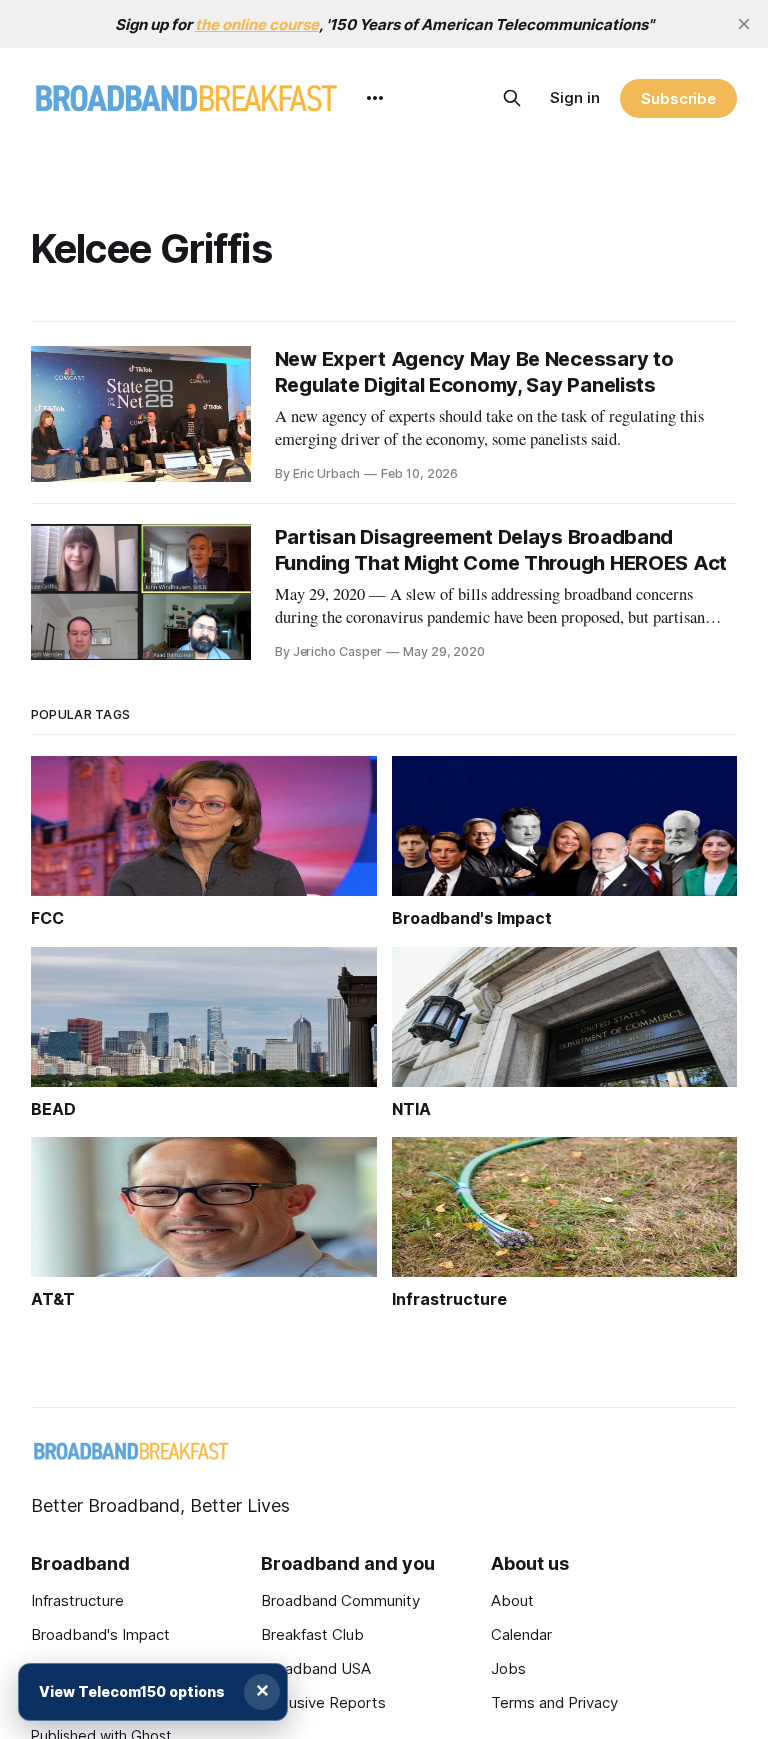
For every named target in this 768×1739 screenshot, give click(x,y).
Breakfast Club (312, 1634)
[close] (744, 24)
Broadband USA (316, 1668)
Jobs (508, 1668)
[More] (375, 98)
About (512, 1600)
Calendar (521, 1634)
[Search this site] (512, 98)
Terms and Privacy (554, 1702)
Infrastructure (77, 1600)
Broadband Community (340, 1600)
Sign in (575, 97)
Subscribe (678, 98)
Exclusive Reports (323, 1702)
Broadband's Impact (100, 1634)
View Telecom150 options (132, 1691)
